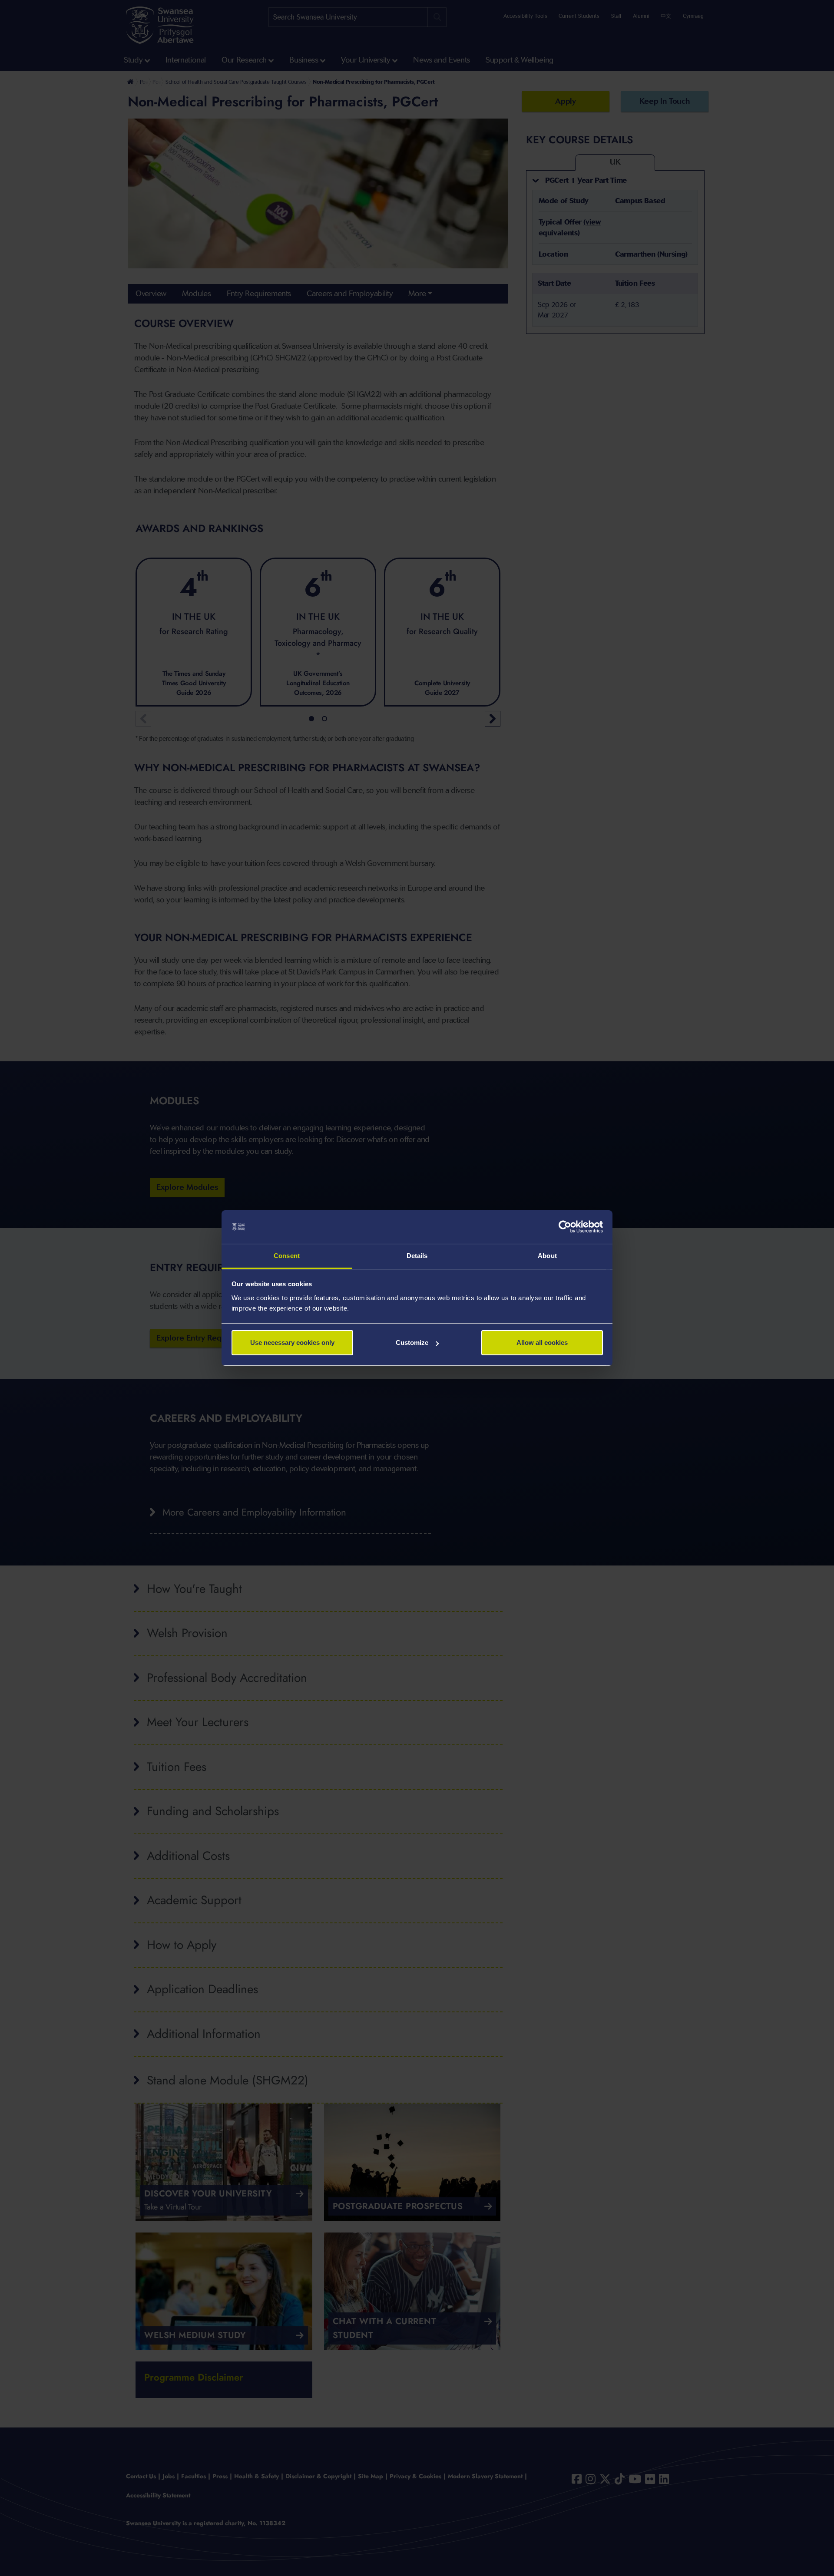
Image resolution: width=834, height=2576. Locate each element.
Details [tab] (417, 1256)
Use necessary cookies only (292, 1342)
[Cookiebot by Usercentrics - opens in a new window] (565, 1227)
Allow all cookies (542, 1342)
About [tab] (547, 1256)
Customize (412, 1342)
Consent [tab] (287, 1256)
